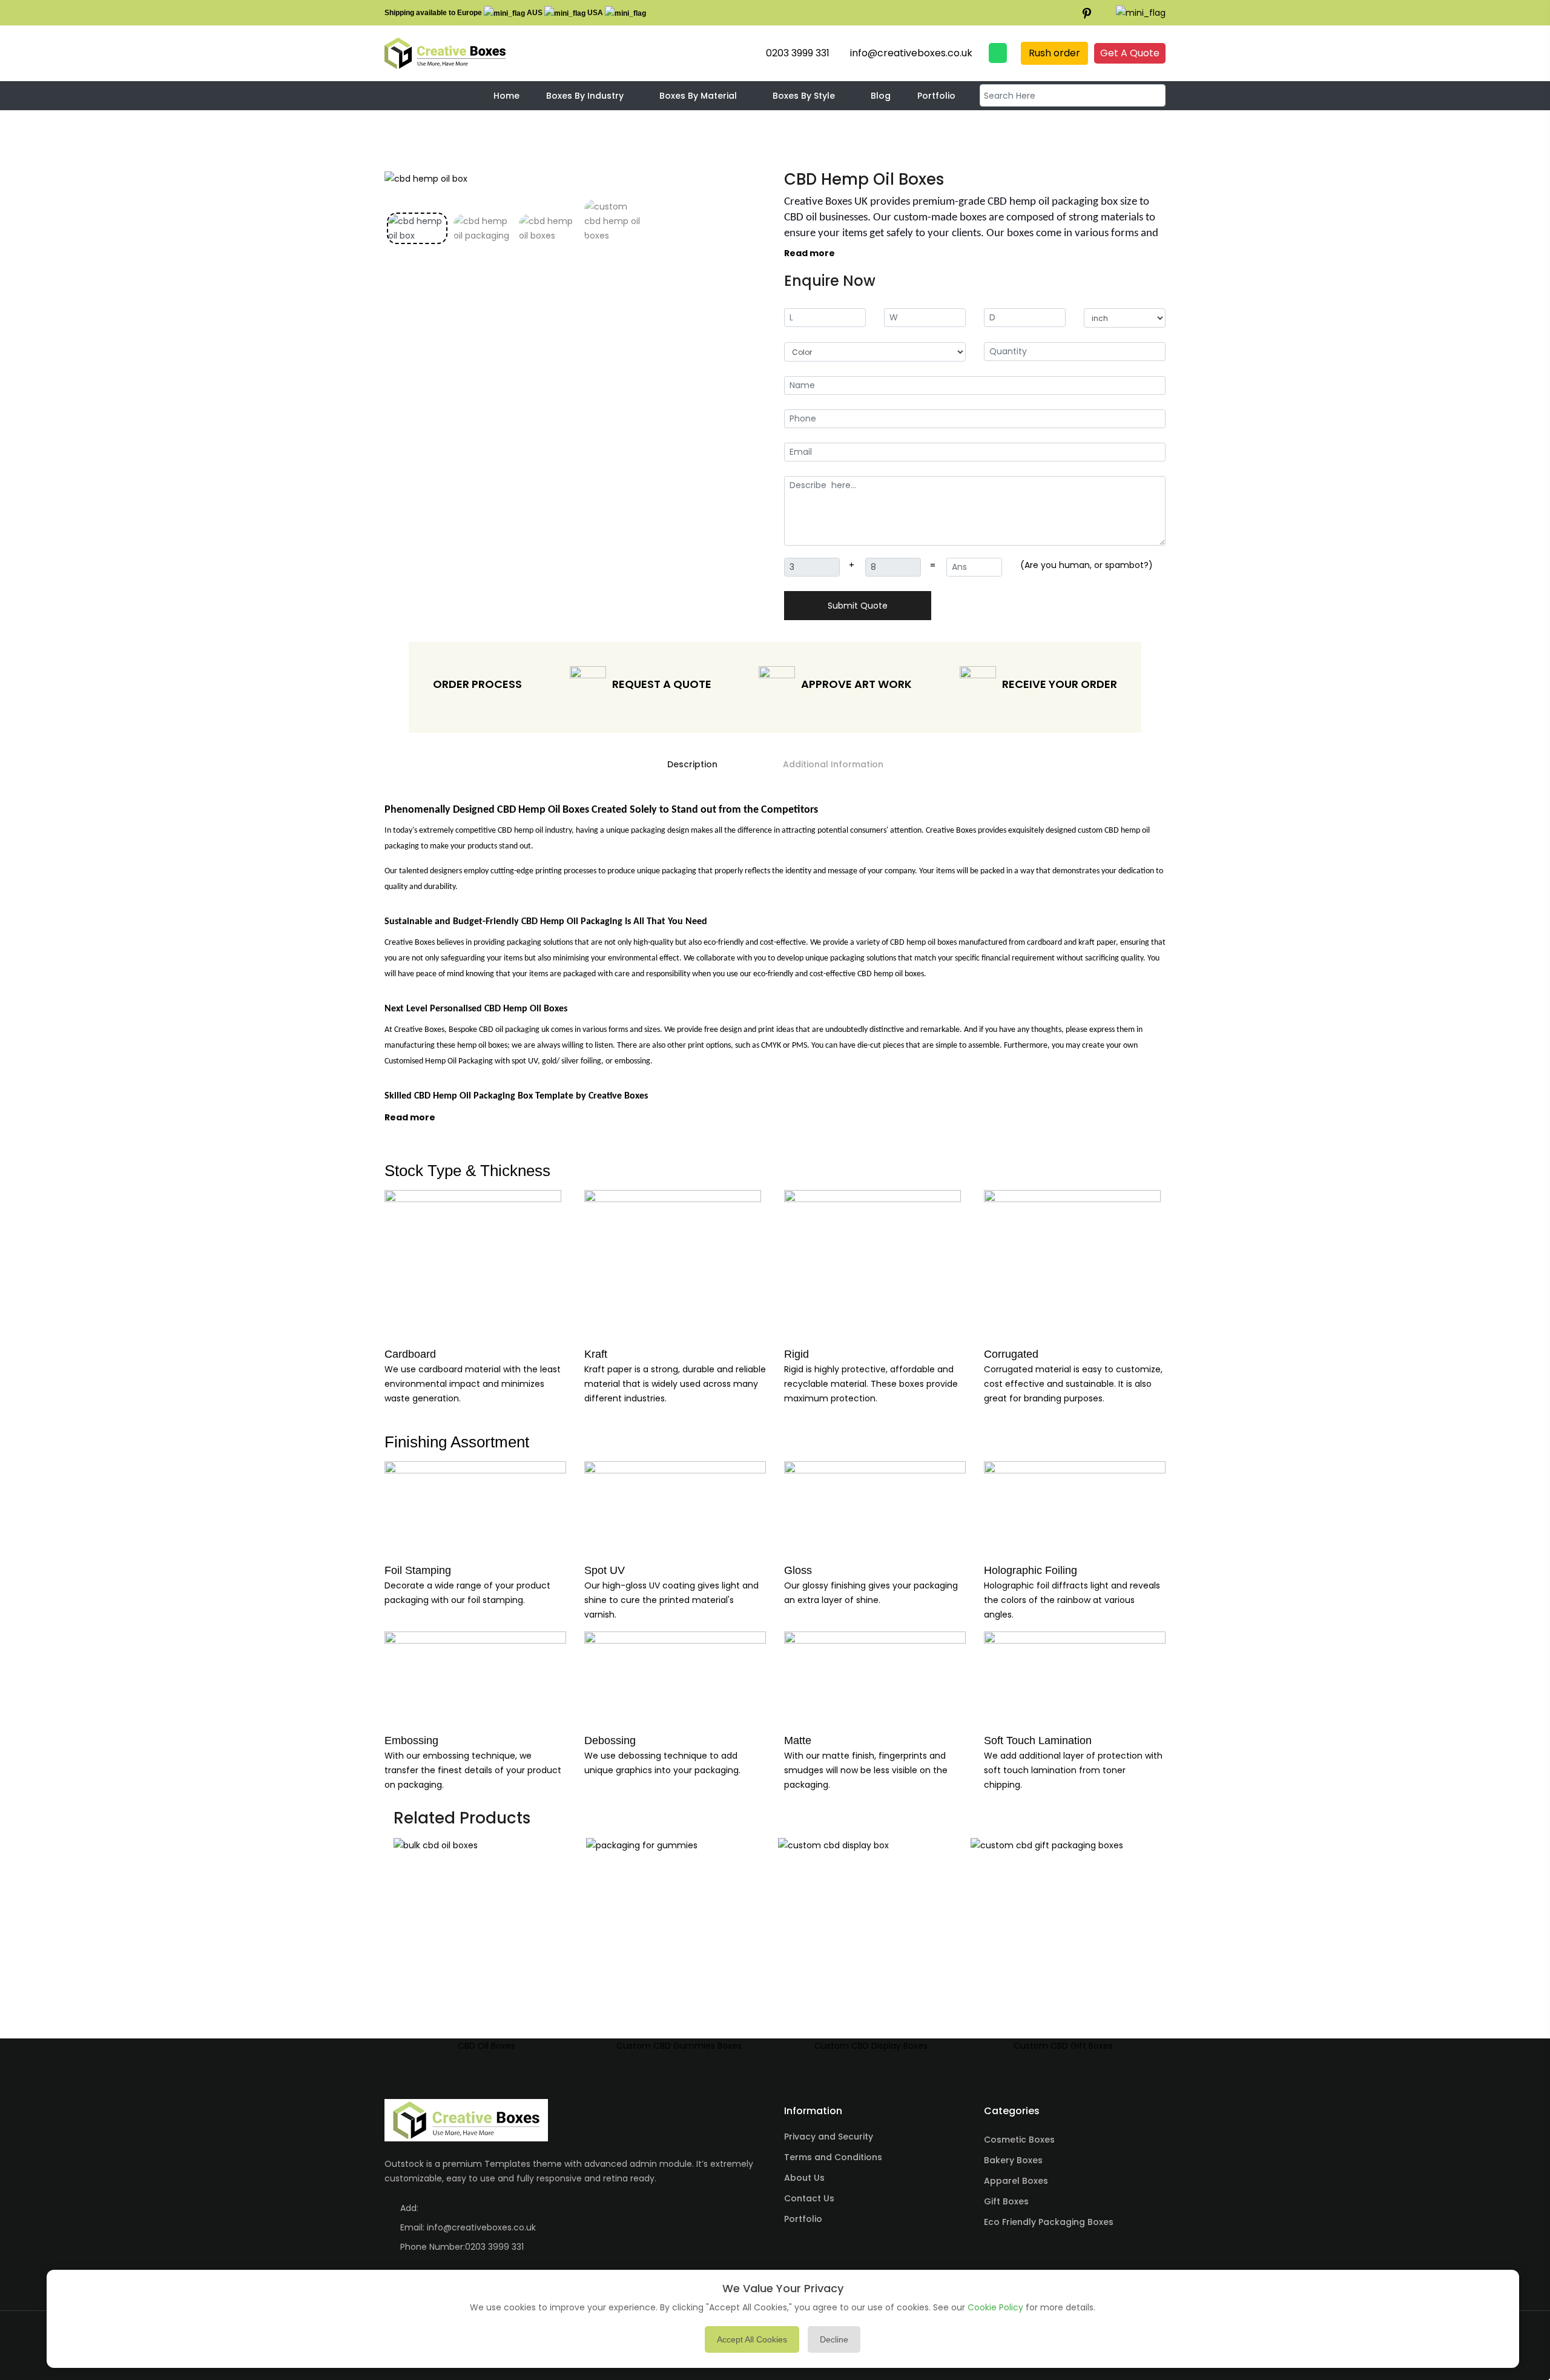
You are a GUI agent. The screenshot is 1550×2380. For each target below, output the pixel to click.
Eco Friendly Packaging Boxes (1049, 2222)
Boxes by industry (585, 95)
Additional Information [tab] (833, 764)
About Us (804, 2178)
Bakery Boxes (1013, 2160)
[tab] (417, 228)
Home (506, 95)
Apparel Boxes (1016, 2181)
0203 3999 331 (494, 2247)
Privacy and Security (829, 2137)
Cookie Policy (995, 2307)
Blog (881, 95)
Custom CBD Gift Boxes (1063, 2046)
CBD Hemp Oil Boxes (864, 179)
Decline (834, 2339)
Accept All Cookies (752, 2339)
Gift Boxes (1006, 2201)
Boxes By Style (804, 95)
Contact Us (809, 2198)
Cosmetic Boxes (1019, 2140)
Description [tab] (692, 764)
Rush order (1054, 53)
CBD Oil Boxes (486, 2046)
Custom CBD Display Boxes (871, 2046)
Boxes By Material (698, 95)
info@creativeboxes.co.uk (481, 2227)
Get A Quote (1130, 53)
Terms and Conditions (833, 2157)
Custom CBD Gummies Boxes (679, 2046)
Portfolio (936, 95)
